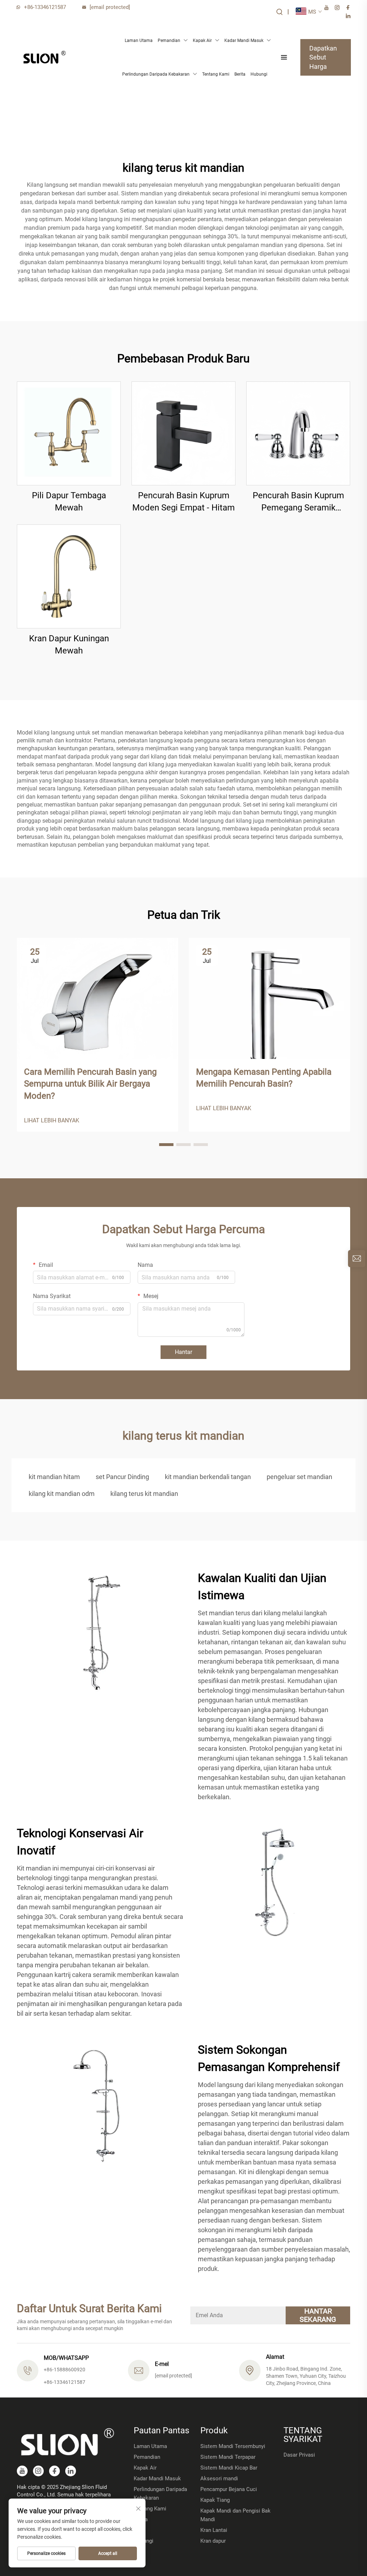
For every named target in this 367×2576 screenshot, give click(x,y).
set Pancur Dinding (122, 1477)
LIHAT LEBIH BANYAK (52, 1120)
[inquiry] (357, 1259)
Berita (240, 74)
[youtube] (327, 8)
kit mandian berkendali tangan (208, 1477)
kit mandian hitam (54, 1477)
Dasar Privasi (299, 2455)
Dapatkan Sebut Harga (323, 57)
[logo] (44, 57)
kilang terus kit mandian (144, 1494)
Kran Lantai (214, 2530)
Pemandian (169, 41)
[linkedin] (348, 16)
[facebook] (348, 8)
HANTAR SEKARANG (318, 2315)
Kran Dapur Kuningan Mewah (69, 645)
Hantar (183, 1352)
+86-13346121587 (45, 7)
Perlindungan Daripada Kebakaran (156, 74)
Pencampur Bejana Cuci (229, 2489)
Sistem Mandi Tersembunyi (233, 2446)
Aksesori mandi (219, 2478)
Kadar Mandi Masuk (244, 41)
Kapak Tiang (215, 2500)
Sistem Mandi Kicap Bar (229, 2468)
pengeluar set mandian (299, 1477)
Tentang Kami (216, 74)
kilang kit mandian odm (62, 1494)
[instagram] (337, 8)
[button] (166, 1145)
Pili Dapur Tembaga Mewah (69, 502)
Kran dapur (213, 2541)
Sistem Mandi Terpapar (228, 2457)
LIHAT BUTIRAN (69, 433)
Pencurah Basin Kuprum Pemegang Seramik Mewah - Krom (298, 502)
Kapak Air (202, 41)
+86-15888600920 (65, 2370)
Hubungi (259, 74)
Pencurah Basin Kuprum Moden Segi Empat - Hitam (183, 502)
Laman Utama (139, 41)
